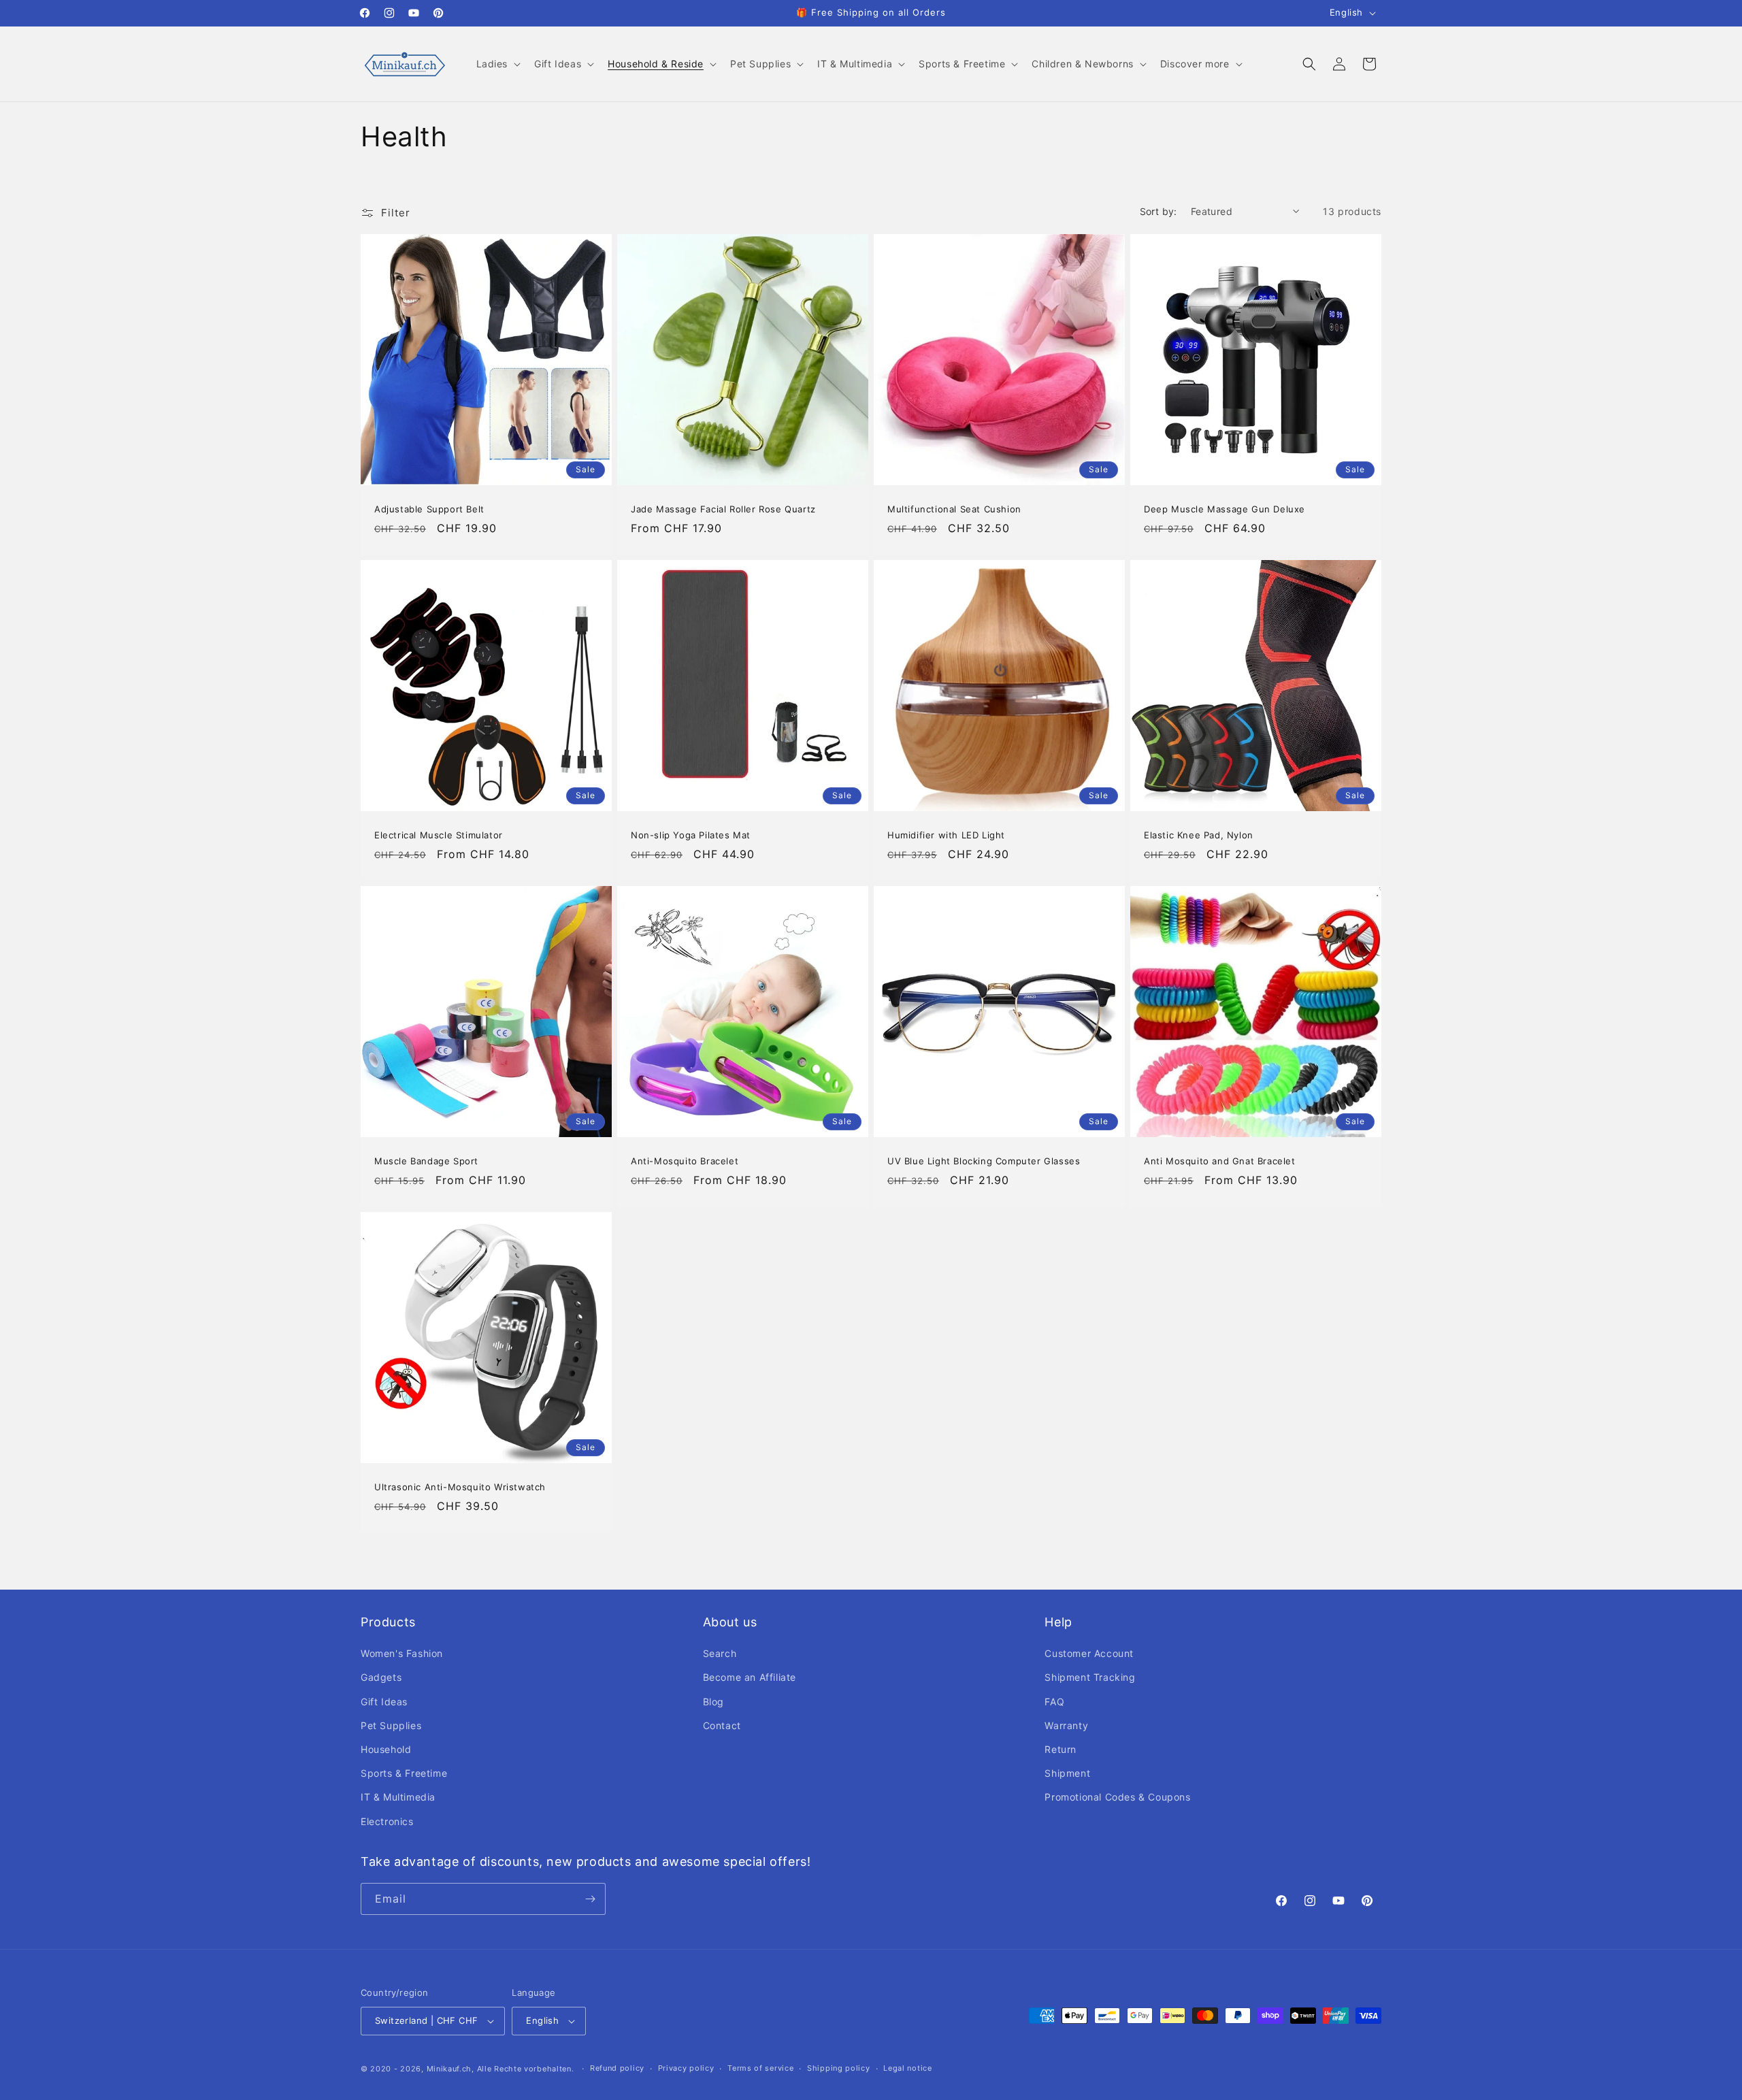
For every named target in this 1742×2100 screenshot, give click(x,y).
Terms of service (760, 2068)
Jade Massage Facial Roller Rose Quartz (723, 509)
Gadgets (381, 1677)
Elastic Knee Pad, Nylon (1199, 835)
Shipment (1067, 1773)
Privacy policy (686, 2068)
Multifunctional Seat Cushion (954, 509)
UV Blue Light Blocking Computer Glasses (984, 1161)
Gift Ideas (384, 1702)
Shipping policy (839, 2068)
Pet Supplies (391, 1725)
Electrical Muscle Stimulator (439, 835)
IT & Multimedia (398, 1797)
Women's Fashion (402, 1653)
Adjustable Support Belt (429, 509)
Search (720, 1653)
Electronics (387, 1821)
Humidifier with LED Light (946, 835)
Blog (713, 1702)
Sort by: (1158, 211)
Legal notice (907, 2068)
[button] (497, 64)
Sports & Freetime (404, 1773)
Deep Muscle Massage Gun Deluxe (1225, 509)
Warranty (1066, 1725)
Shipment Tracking (1090, 1677)
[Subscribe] (590, 1899)
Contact (722, 1725)
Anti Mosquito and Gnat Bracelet (1220, 1161)
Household (386, 1749)
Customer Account (1089, 1653)
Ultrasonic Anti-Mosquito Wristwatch (460, 1487)
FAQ (1054, 1702)
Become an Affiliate (750, 1677)
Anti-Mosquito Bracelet (685, 1161)
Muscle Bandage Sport (426, 1161)
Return (1061, 1749)
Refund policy (617, 2068)
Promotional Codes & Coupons (1117, 1797)
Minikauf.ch (449, 2069)
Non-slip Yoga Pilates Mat (691, 835)
